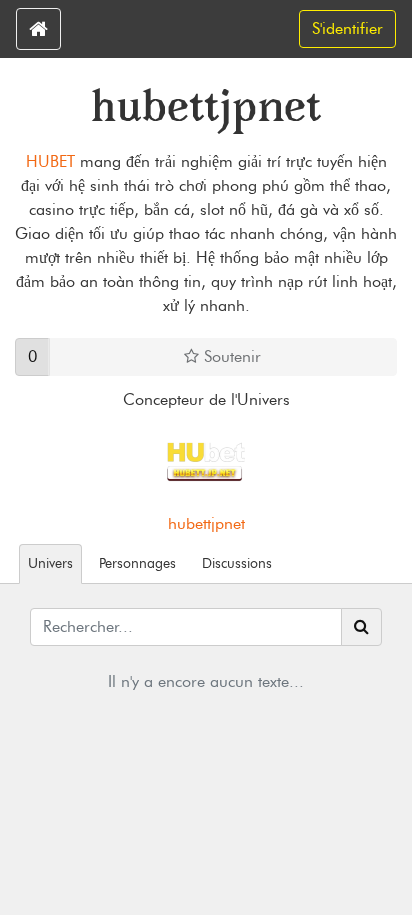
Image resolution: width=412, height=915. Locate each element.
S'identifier (347, 28)
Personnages (137, 563)
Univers (50, 563)
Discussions (237, 563)
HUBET (50, 161)
